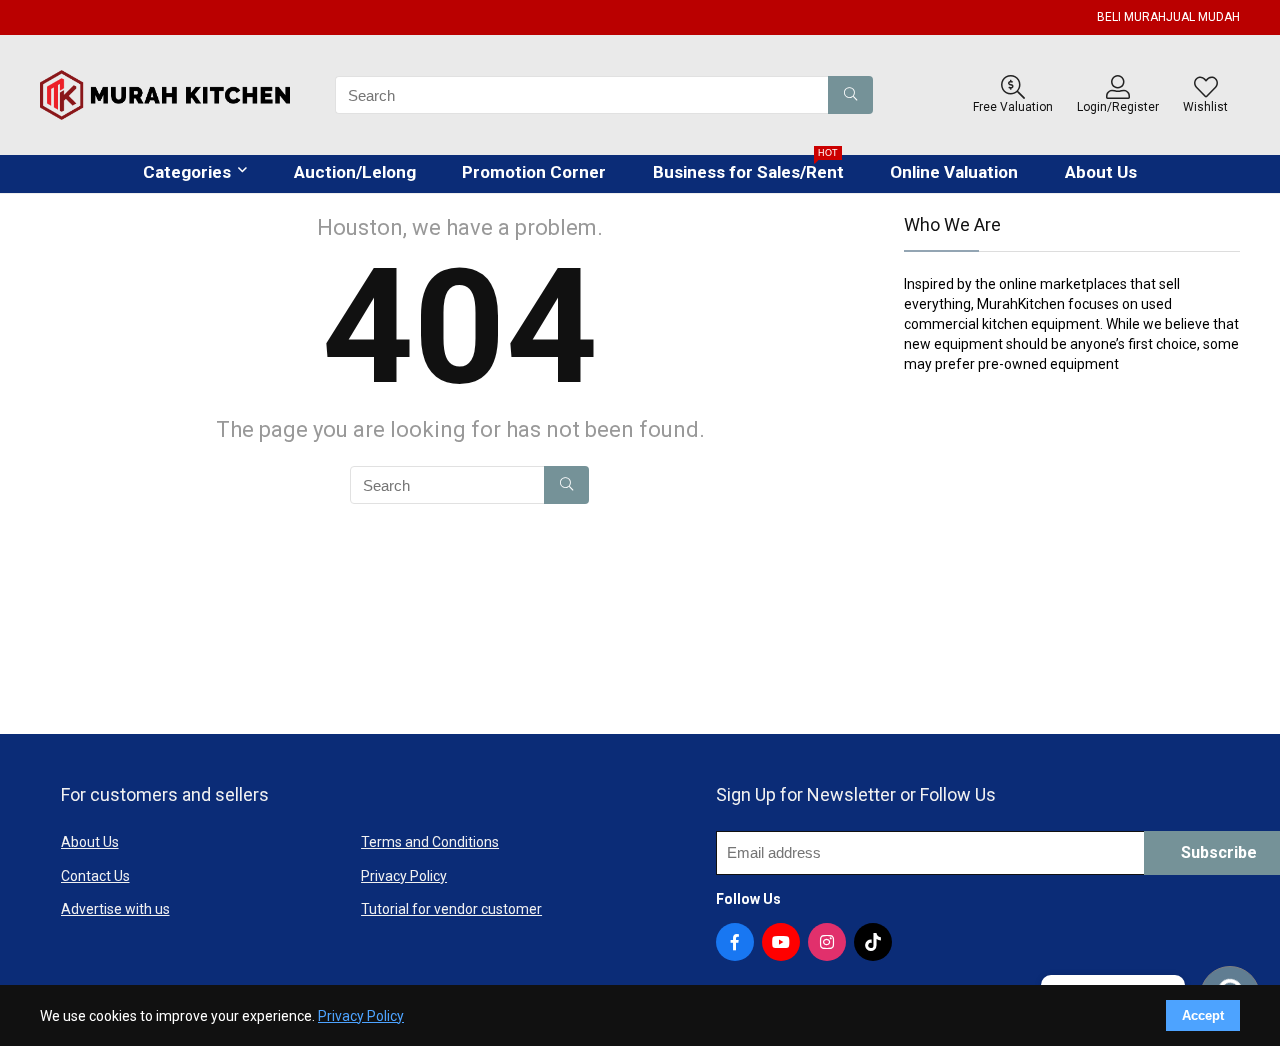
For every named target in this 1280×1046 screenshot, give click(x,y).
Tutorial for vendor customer (451, 909)
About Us (1101, 172)
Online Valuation (954, 172)
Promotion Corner (534, 172)
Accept (1203, 1015)
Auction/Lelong (355, 172)
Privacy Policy (404, 876)
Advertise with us (115, 909)
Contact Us (95, 876)
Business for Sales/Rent (748, 168)
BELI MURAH (1131, 17)
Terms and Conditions (430, 842)
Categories (187, 172)
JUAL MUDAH (1203, 17)
